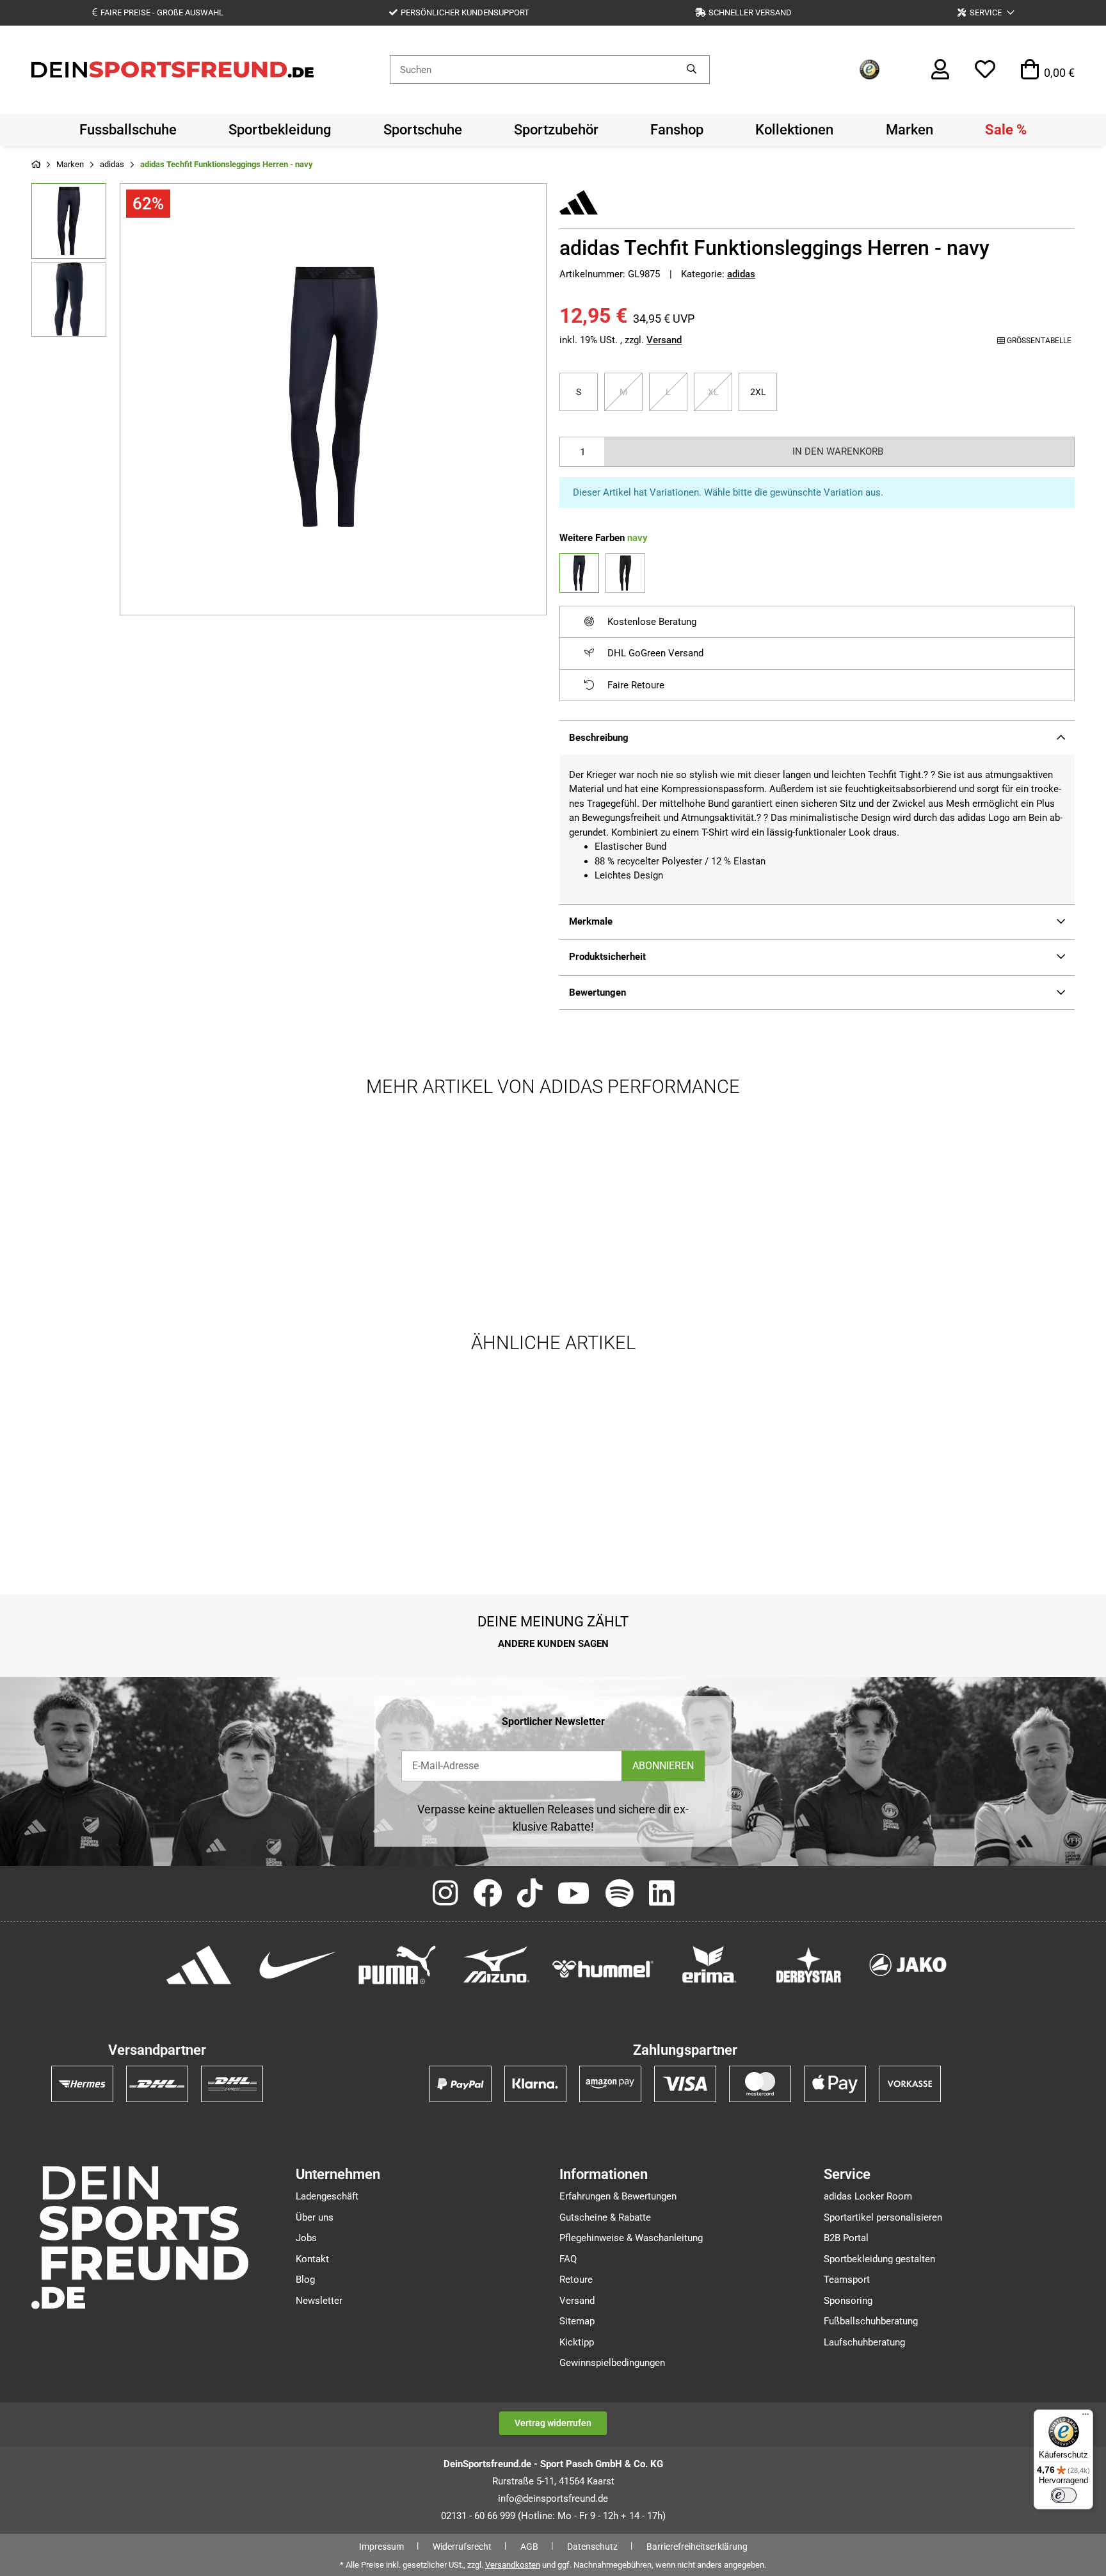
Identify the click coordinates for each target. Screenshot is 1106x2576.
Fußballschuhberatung (871, 2321)
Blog (305, 2280)
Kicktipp (577, 2342)
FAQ (568, 2259)
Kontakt (312, 2259)
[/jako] (908, 1964)
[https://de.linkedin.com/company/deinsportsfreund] (661, 1894)
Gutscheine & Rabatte (605, 2217)
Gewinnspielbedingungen (612, 2363)
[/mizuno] (496, 1964)
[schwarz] (625, 573)
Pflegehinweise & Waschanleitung (631, 2238)
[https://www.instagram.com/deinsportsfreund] (445, 1894)
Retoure (576, 2280)
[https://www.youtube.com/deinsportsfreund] (574, 1894)
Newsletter (319, 2301)
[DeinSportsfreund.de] (172, 69)
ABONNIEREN (663, 1766)
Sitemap (577, 2321)
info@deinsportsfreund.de (553, 2499)
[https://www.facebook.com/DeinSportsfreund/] (487, 1894)
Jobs (306, 2238)
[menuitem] (128, 130)
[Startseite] (36, 165)
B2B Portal (846, 2238)
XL (718, 392)
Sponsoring (848, 2301)
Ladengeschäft (327, 2196)
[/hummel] (603, 1968)
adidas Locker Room (868, 2196)
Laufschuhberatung (864, 2342)
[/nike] (298, 1964)
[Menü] (1086, 2417)
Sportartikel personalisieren (883, 2217)
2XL (764, 392)
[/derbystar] (809, 1964)
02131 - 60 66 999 (478, 2516)
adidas (741, 274)
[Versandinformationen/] (82, 2083)
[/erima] (709, 1964)
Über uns (315, 2217)
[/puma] (397, 1964)
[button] (986, 12)
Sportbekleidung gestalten (879, 2259)
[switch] (1064, 2495)
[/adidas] (199, 1964)
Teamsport (847, 2280)
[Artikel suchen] (692, 69)
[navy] (579, 573)
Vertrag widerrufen (553, 2423)
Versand (664, 340)
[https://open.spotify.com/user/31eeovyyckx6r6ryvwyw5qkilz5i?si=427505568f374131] (620, 1894)
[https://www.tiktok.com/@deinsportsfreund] (530, 1894)
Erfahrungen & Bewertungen (618, 2196)
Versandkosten (513, 2565)
